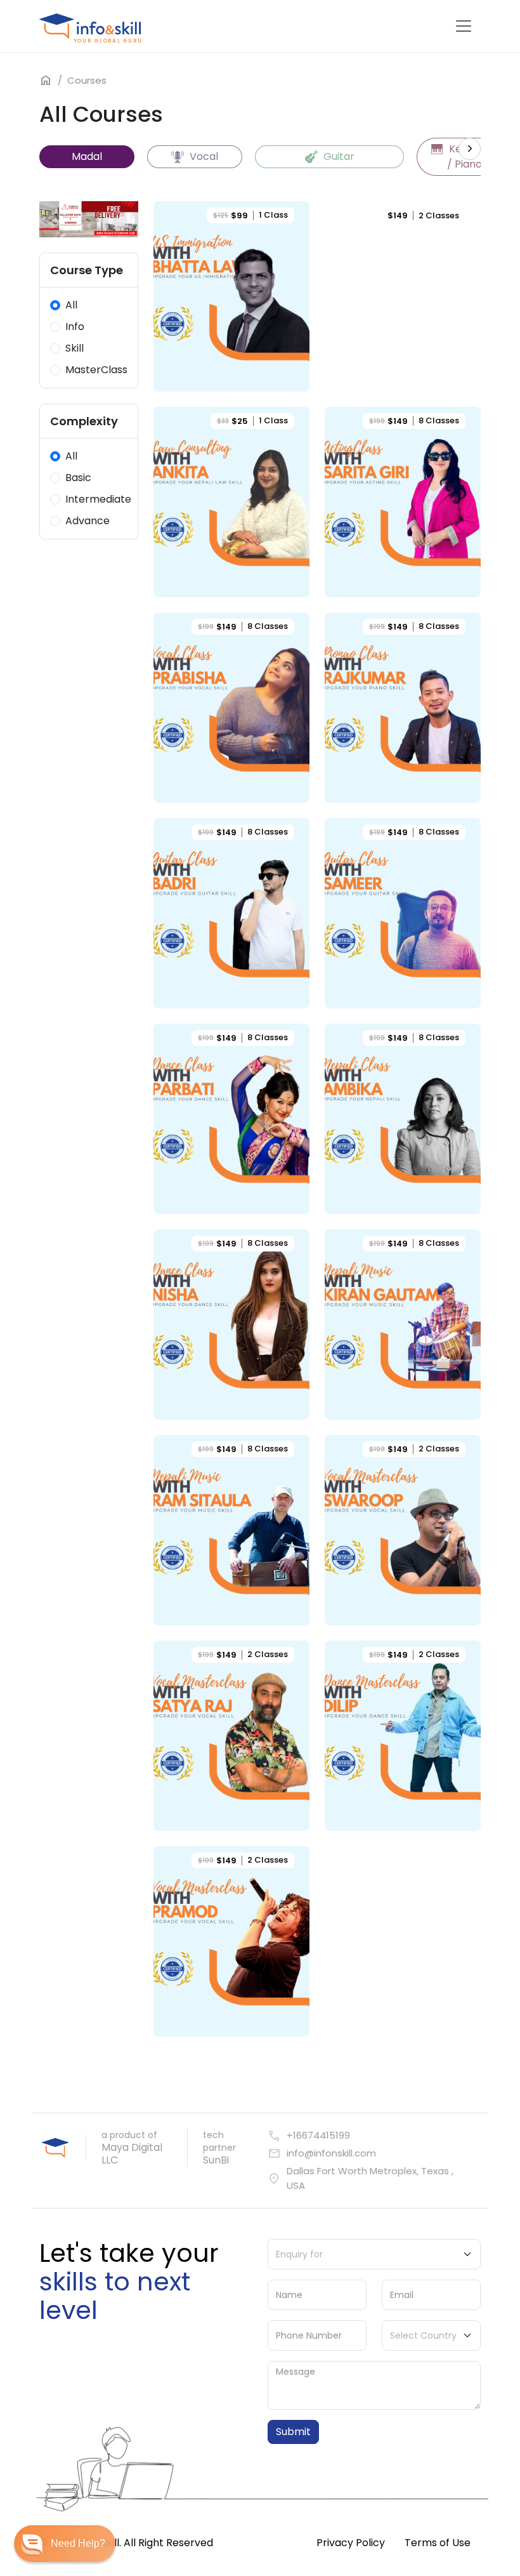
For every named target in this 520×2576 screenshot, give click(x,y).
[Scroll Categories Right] (470, 149)
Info (75, 327)
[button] (65, 2544)
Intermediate (98, 499)
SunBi (216, 2160)
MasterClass (96, 370)
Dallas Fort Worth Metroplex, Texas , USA (361, 2178)
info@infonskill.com (322, 2154)
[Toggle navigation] (464, 26)
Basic (78, 478)
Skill (75, 348)
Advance (88, 521)
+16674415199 (309, 2136)
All (71, 305)
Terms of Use (438, 2543)
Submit (293, 2432)
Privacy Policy (351, 2543)
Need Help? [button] (78, 2543)
